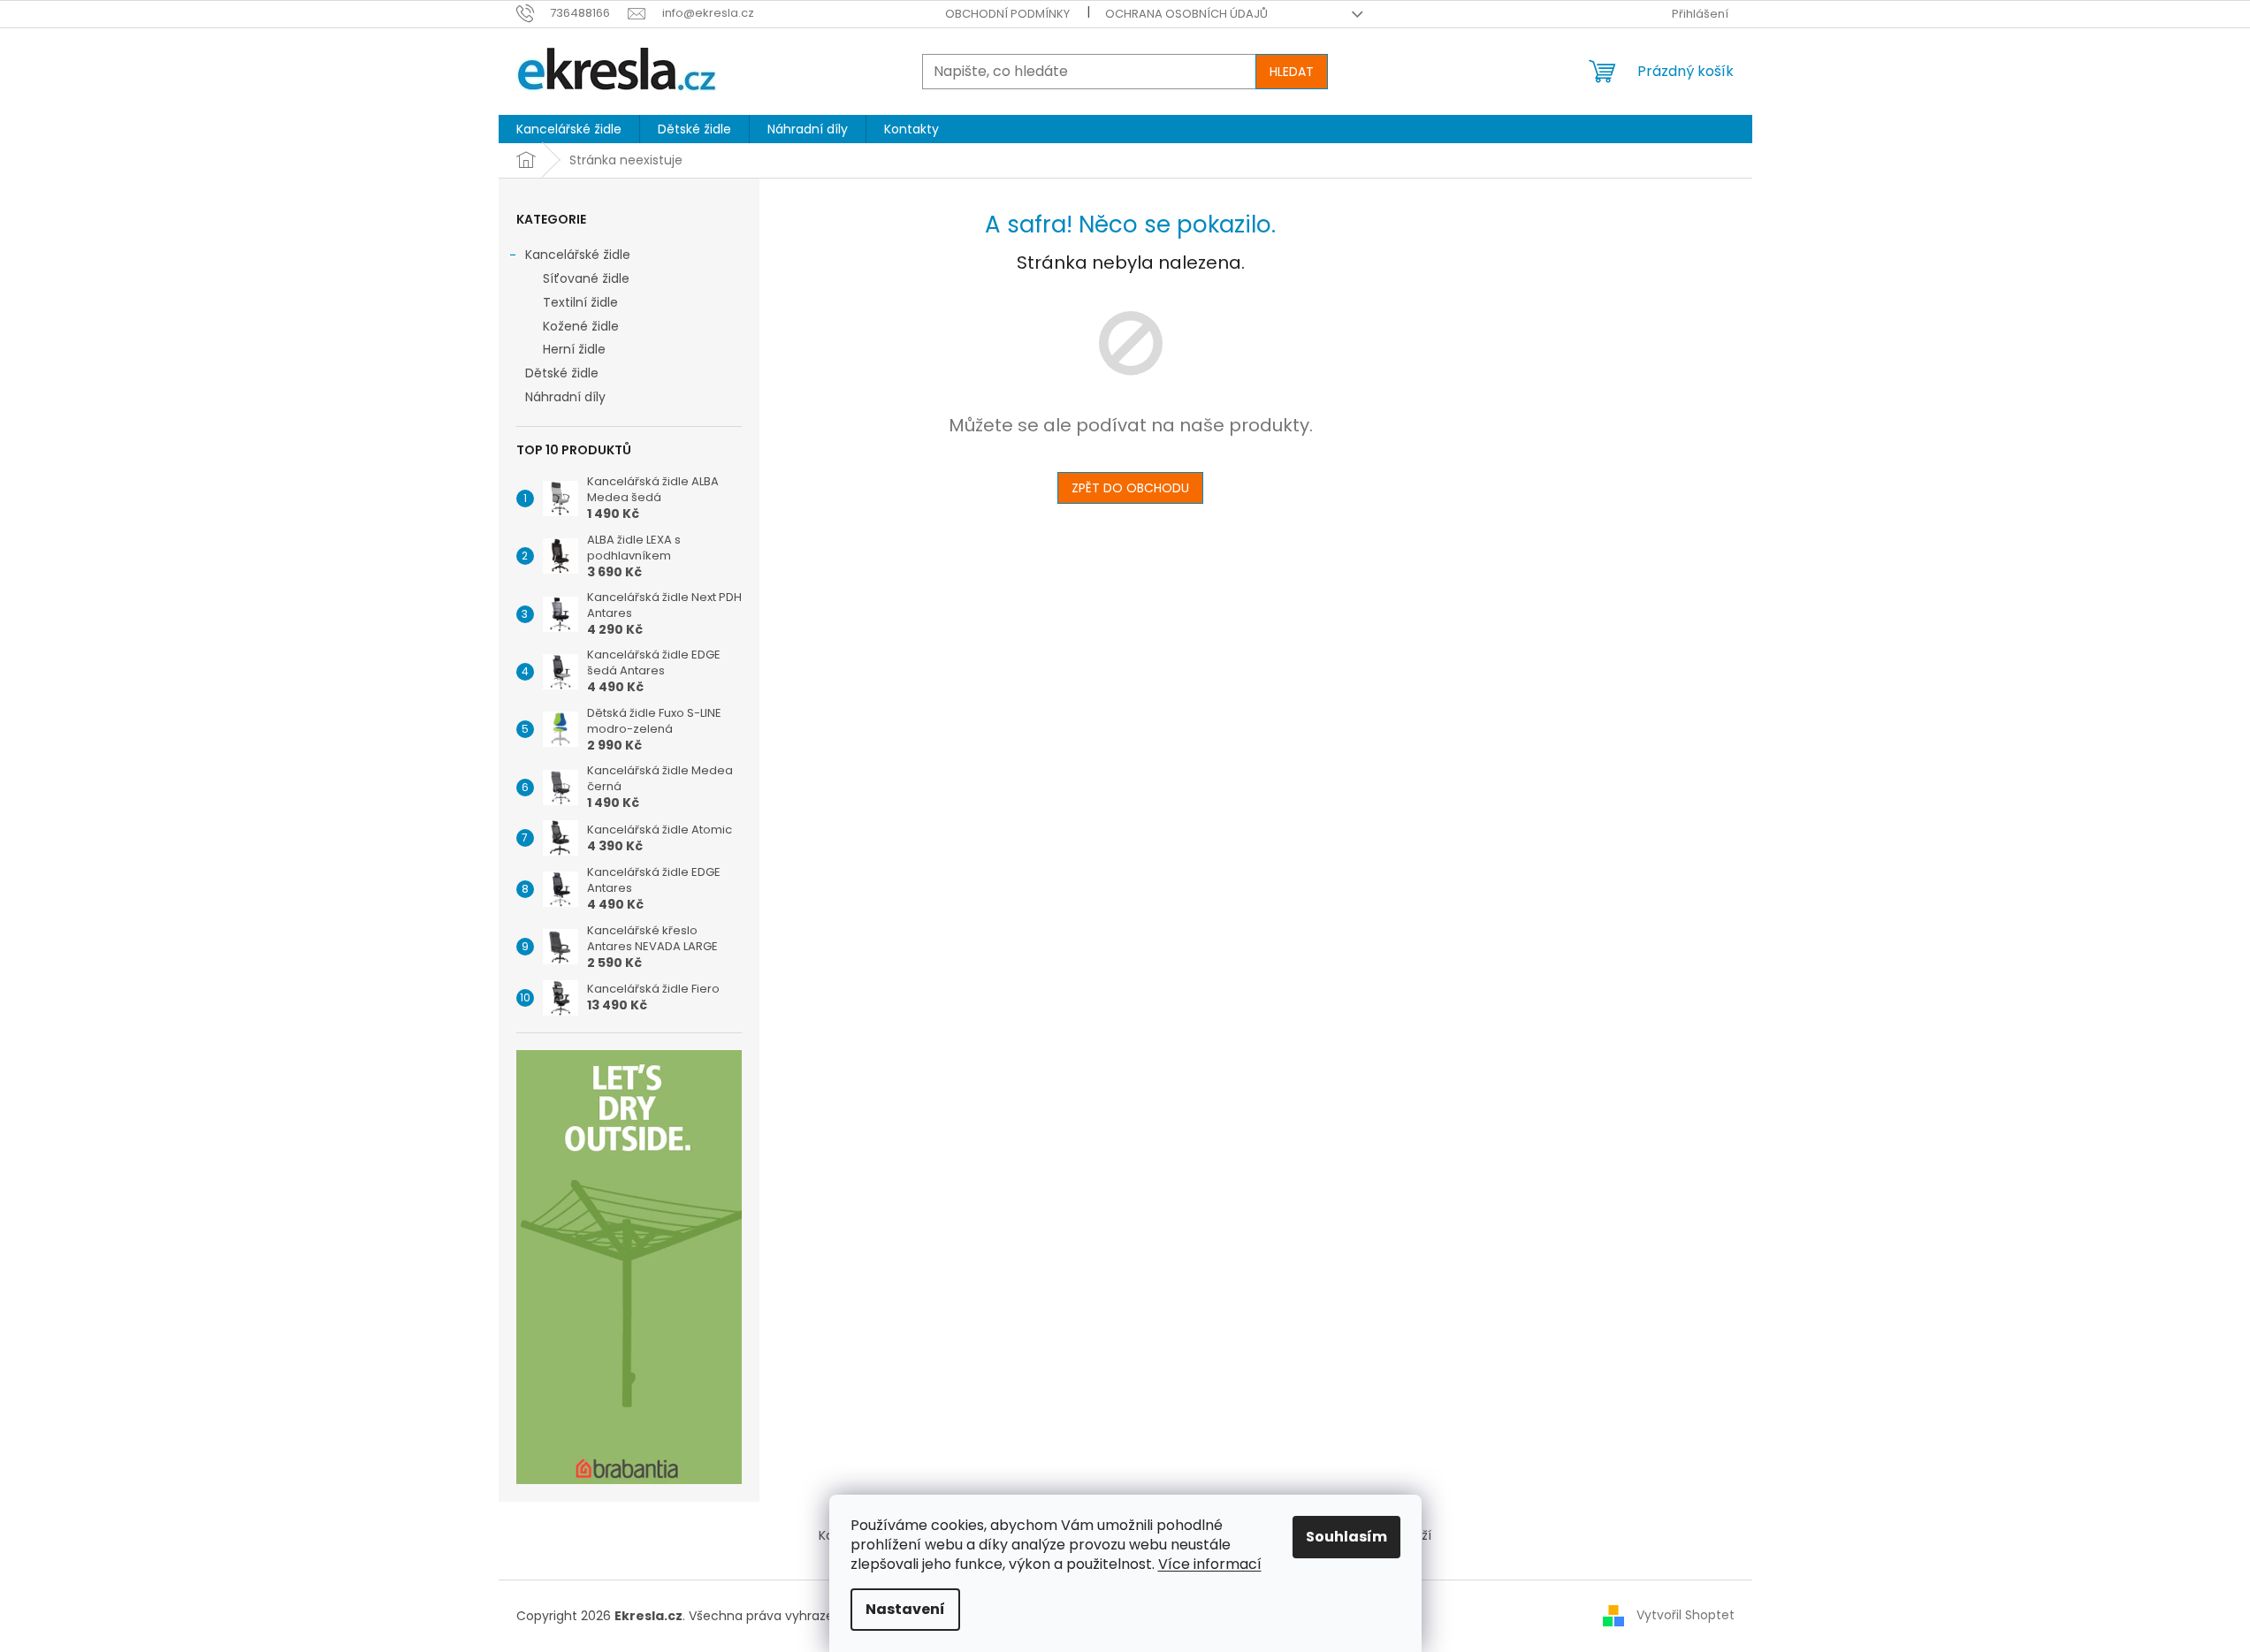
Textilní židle (580, 302)
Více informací (1210, 1564)
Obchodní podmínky (1007, 14)
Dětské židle (562, 373)
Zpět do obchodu (1130, 488)
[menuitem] (569, 129)
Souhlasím (1346, 1537)
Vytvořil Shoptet (1686, 1615)
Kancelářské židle (578, 255)
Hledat (1292, 72)
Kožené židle (581, 326)
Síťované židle (586, 278)
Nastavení (905, 1609)
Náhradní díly (565, 397)
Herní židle (574, 349)
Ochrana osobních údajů (1186, 14)
